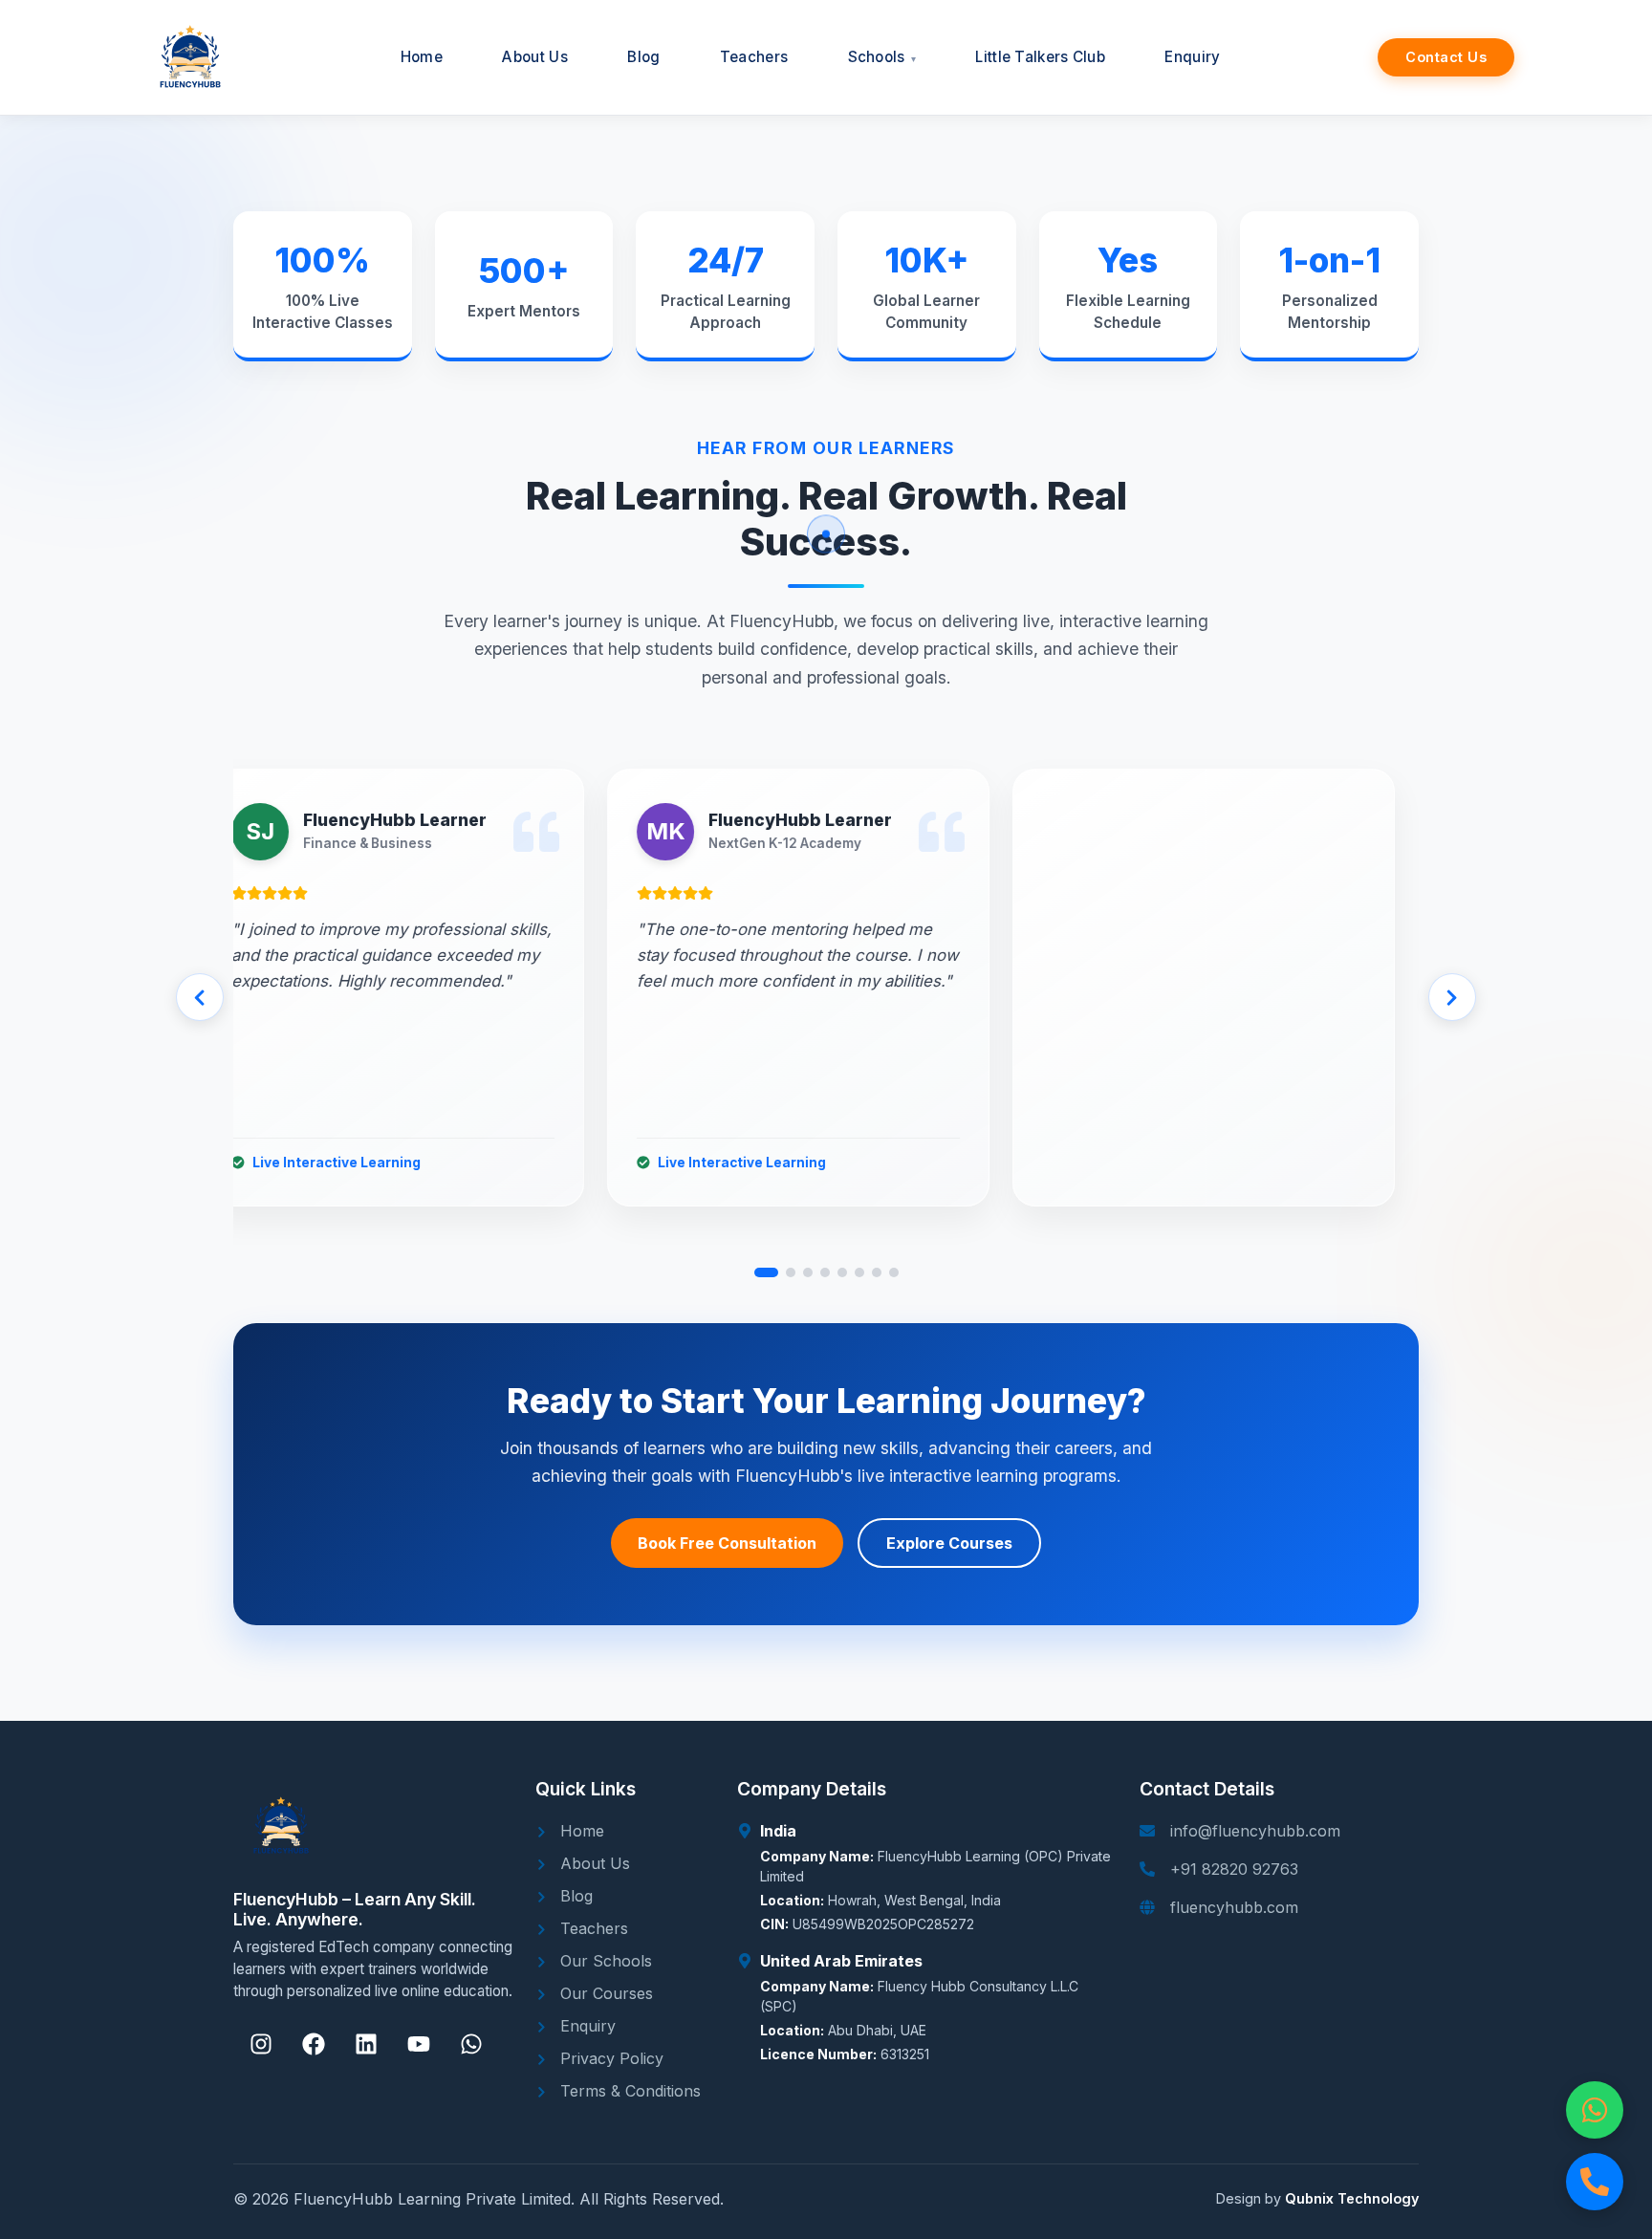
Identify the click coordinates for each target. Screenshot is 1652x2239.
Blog (574, 1896)
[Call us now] (1595, 2182)
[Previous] (200, 997)
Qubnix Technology (1352, 2198)
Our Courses (604, 1993)
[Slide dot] (766, 1272)
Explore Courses (949, 1543)
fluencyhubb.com (1234, 1907)
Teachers (592, 1928)
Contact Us (1446, 57)
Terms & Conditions (628, 2091)
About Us (593, 1863)
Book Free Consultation (727, 1543)
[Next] (1452, 997)
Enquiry (586, 2026)
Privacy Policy (609, 2058)
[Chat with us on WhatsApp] (1595, 2110)
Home (580, 1831)
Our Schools (604, 1961)
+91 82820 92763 (1234, 1869)
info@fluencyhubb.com (1255, 1831)
